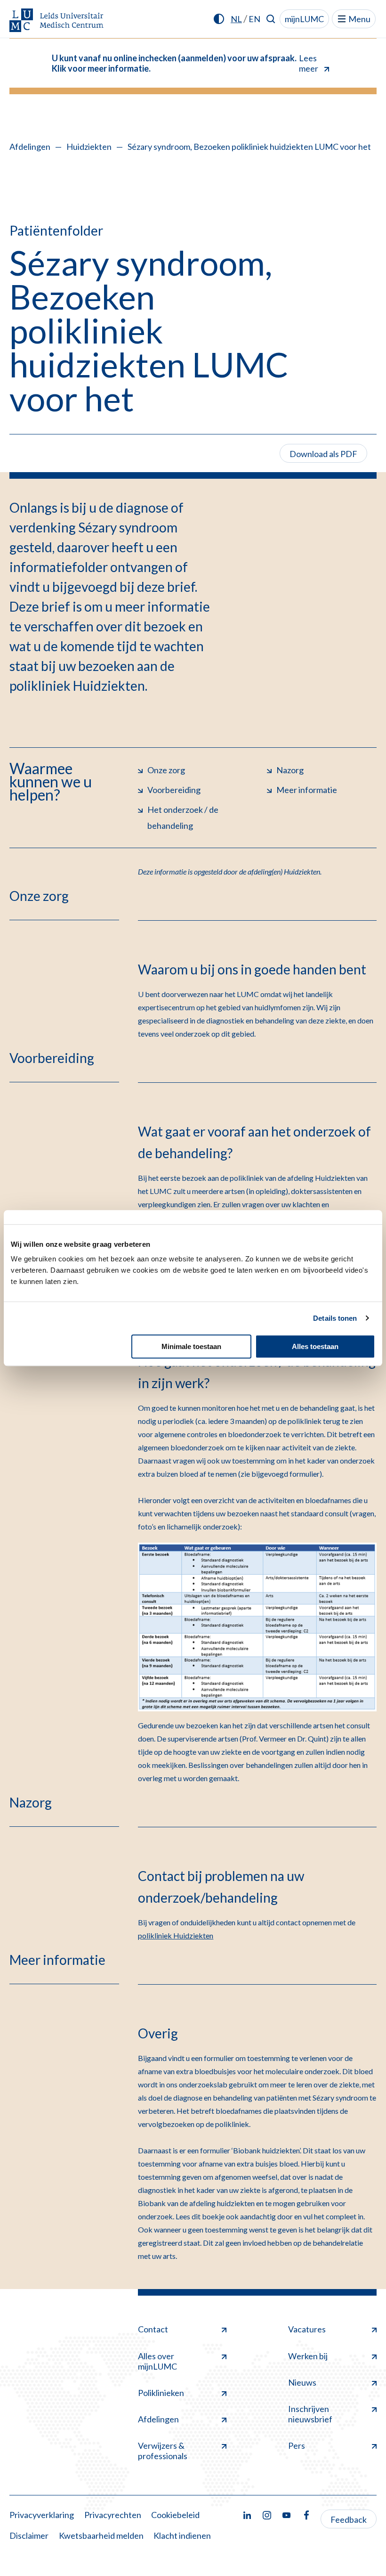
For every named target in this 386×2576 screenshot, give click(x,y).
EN (254, 19)
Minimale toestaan (191, 1346)
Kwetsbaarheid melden (101, 2535)
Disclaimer (29, 2535)
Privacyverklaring (42, 2515)
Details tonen (335, 1318)
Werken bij (308, 2356)
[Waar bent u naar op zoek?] (271, 19)
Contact (153, 2329)
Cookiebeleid (175, 2515)
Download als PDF (323, 454)
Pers (297, 2445)
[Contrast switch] (219, 19)
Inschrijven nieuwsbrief (310, 2414)
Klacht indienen (182, 2535)
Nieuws (302, 2382)
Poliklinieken (161, 2393)
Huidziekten (89, 147)
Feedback (349, 2519)
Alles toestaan (315, 1346)
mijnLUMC (304, 19)
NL (236, 19)
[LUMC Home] (56, 21)
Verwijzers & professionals (163, 2451)
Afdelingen (30, 147)
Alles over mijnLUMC (157, 2361)
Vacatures (307, 2329)
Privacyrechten (113, 2515)
